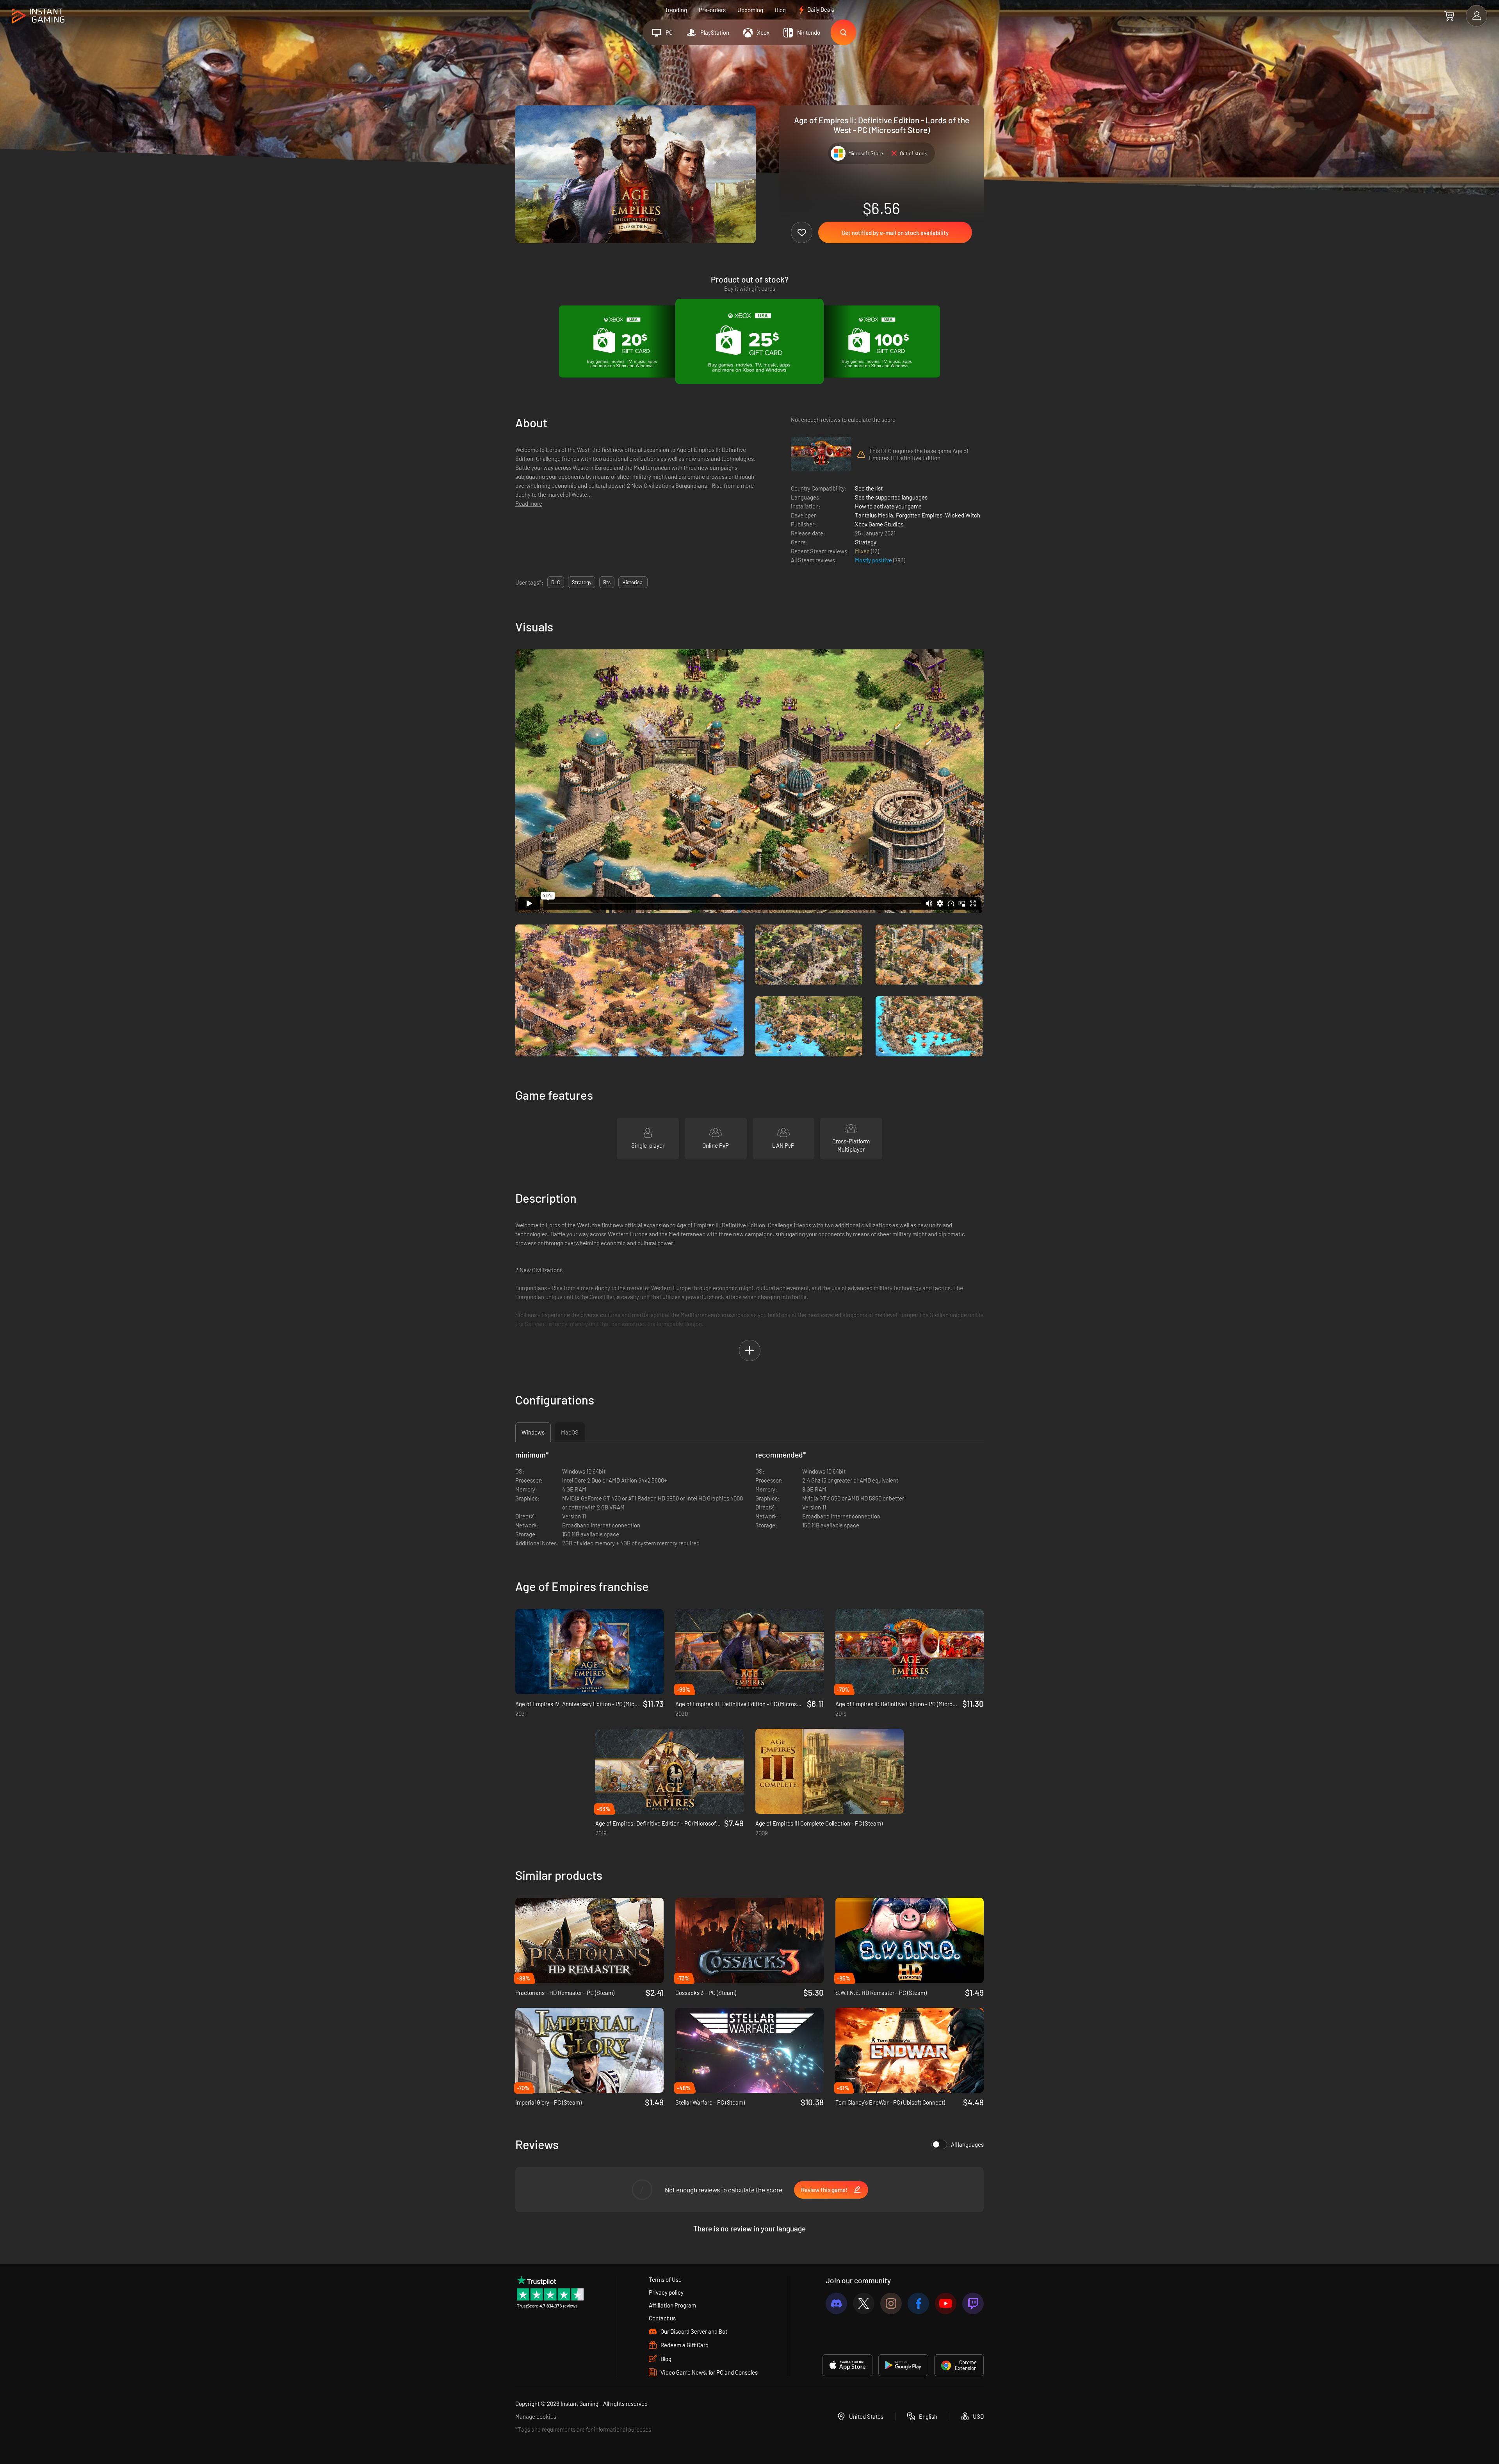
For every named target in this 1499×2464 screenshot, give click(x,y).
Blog (780, 10)
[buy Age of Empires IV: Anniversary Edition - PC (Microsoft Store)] (589, 1652)
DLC (556, 582)
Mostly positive (874, 560)
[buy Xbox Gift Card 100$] (877, 341)
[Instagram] (891, 2303)
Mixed (863, 551)
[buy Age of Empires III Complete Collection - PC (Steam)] (830, 1771)
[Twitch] (973, 2303)
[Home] (38, 16)
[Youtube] (946, 2303)
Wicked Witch (963, 515)
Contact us (662, 2318)
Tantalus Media (874, 515)
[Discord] (836, 2303)
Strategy (866, 542)
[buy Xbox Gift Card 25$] (749, 341)
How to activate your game (888, 506)
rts (607, 582)
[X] (864, 2303)
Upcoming (750, 10)
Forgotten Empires (919, 515)
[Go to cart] (1449, 16)
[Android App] (903, 2365)
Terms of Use (665, 2279)
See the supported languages (891, 497)
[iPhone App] (847, 2365)
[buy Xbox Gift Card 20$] (622, 341)
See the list (869, 488)
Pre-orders (712, 10)
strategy (582, 582)
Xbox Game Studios (879, 524)
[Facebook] (918, 2303)
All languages (967, 2144)
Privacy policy (666, 2292)
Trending (676, 10)
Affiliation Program (672, 2305)
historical (633, 582)
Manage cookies (536, 2416)
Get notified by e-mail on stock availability (895, 233)
